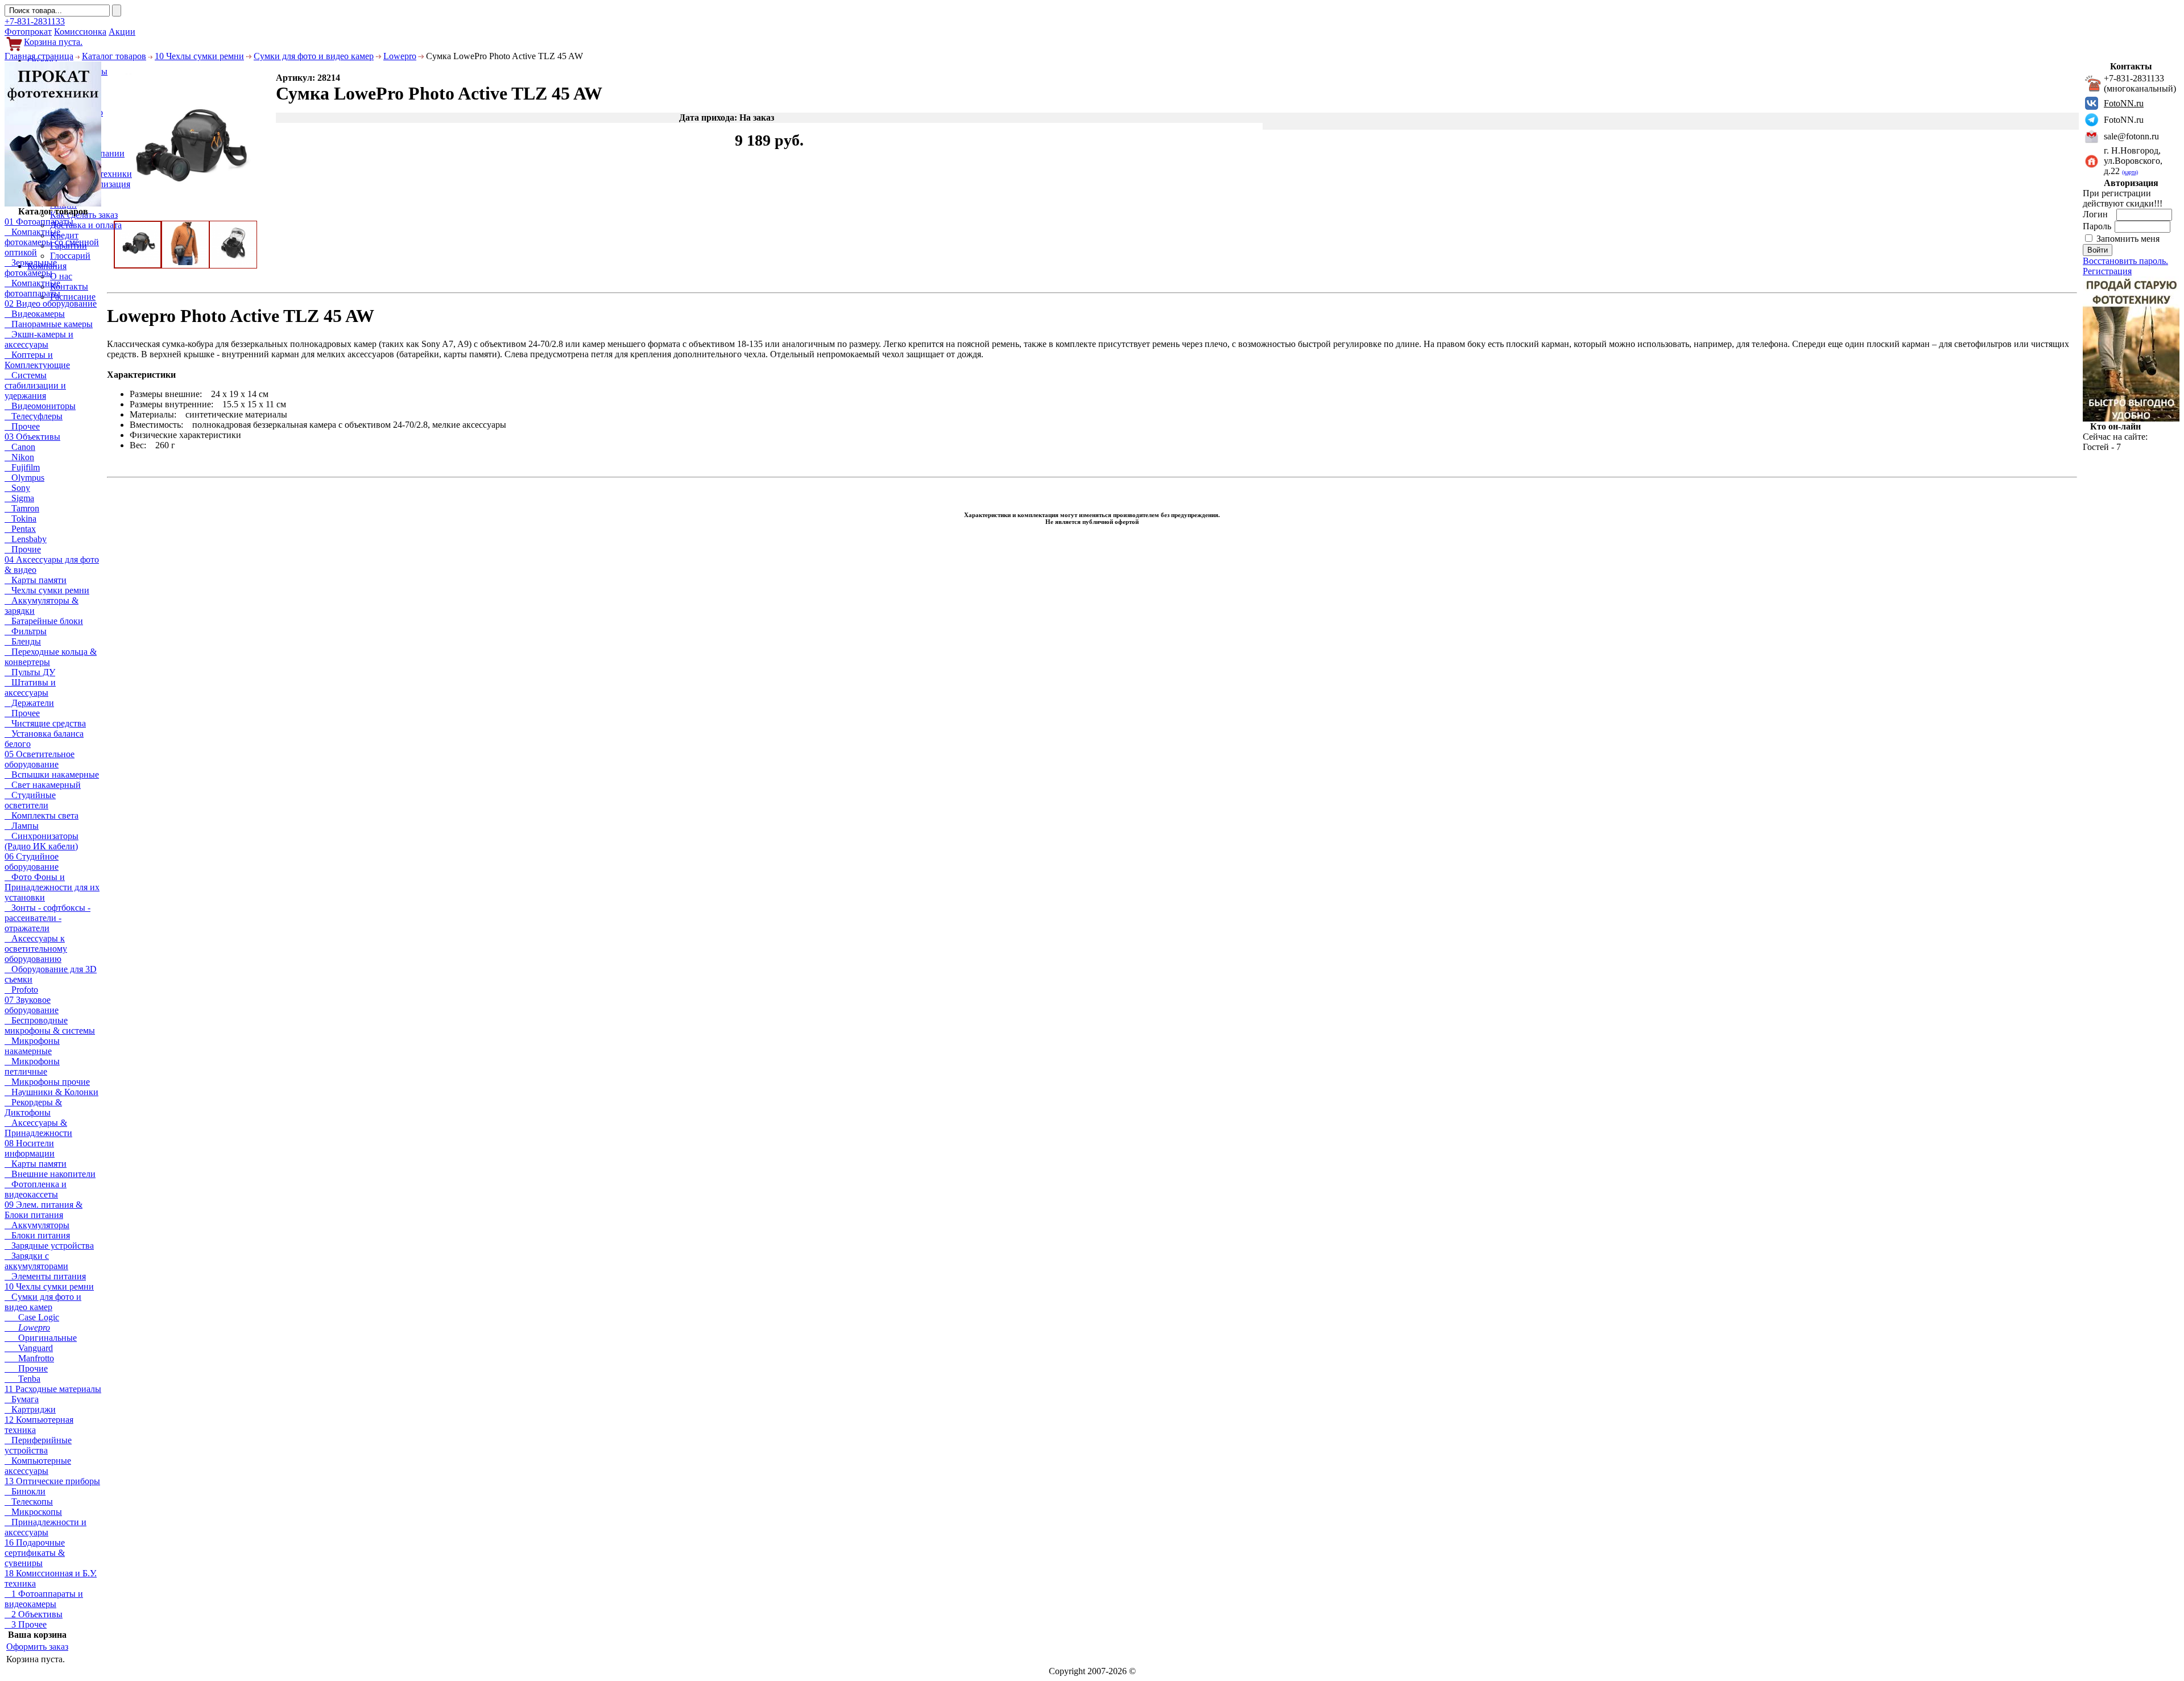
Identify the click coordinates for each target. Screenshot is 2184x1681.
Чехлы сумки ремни (47, 590)
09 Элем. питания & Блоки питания (44, 1210)
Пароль (2098, 226)
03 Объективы (32, 437)
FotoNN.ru (2124, 103)
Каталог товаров (114, 56)
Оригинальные (41, 1338)
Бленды (23, 641)
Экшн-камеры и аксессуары (39, 339)
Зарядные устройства (49, 1246)
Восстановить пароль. (2125, 261)
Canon (20, 447)
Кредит (64, 235)
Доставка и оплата (86, 225)
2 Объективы (34, 1614)
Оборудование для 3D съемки (51, 974)
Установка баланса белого (44, 739)
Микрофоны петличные (32, 1066)
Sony (17, 488)
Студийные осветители (30, 800)
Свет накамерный (43, 785)
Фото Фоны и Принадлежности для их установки (52, 887)
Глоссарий (70, 256)
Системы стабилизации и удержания (35, 385)
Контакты (69, 286)
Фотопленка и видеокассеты (36, 1189)
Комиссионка (80, 32)
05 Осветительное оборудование (40, 759)
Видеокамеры (35, 314)
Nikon (19, 457)
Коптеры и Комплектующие (37, 360)
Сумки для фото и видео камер (314, 56)
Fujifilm (22, 467)
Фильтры (26, 631)
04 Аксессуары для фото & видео (52, 565)
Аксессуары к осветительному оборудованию (36, 949)
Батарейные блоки (44, 621)
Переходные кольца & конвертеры (51, 657)
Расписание (73, 297)
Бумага (22, 1399)
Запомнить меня (2128, 239)
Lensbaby (26, 539)
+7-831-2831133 (35, 21)
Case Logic (32, 1317)
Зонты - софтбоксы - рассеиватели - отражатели (47, 918)
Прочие (23, 549)
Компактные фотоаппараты (32, 288)
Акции (122, 32)
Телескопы (29, 1502)
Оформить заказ (37, 1647)
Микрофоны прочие (47, 1082)
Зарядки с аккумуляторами (36, 1261)
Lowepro (400, 56)
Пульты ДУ (30, 672)
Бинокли (25, 1491)
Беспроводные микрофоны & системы (50, 1025)
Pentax (20, 529)
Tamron (22, 508)
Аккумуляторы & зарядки (42, 606)
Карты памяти (36, 580)
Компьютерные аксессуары (38, 1466)
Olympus (24, 478)
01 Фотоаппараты (39, 222)
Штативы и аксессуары (30, 687)
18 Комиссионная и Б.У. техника (51, 1578)
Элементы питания (45, 1276)
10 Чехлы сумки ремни (199, 56)
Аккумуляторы (37, 1225)
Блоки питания (37, 1235)
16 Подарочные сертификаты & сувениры (35, 1553)
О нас (61, 276)
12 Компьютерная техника (39, 1425)
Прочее (22, 426)
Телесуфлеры (34, 416)
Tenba (22, 1379)
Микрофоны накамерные (32, 1046)
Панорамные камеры (49, 324)
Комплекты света (42, 815)
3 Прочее (26, 1624)
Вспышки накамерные (52, 775)
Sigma (19, 498)
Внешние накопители (50, 1174)
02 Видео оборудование (51, 303)
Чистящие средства (45, 723)
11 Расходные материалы (53, 1389)
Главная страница (39, 56)
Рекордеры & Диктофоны (33, 1107)
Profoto (21, 990)
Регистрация (2107, 271)
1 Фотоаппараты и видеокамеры (44, 1599)
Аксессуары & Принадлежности (38, 1128)
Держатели (29, 703)
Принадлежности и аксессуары (45, 1527)
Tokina (20, 519)
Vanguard (29, 1348)
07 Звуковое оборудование (32, 1005)
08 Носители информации (30, 1148)
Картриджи (30, 1409)
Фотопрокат (28, 32)
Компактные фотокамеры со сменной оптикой (52, 242)
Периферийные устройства (38, 1445)
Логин (2096, 214)
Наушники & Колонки (51, 1092)
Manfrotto (29, 1358)
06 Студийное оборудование (32, 862)
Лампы (22, 826)
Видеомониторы (40, 406)
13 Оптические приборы (52, 1481)
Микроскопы (33, 1512)
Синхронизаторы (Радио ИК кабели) (42, 841)
